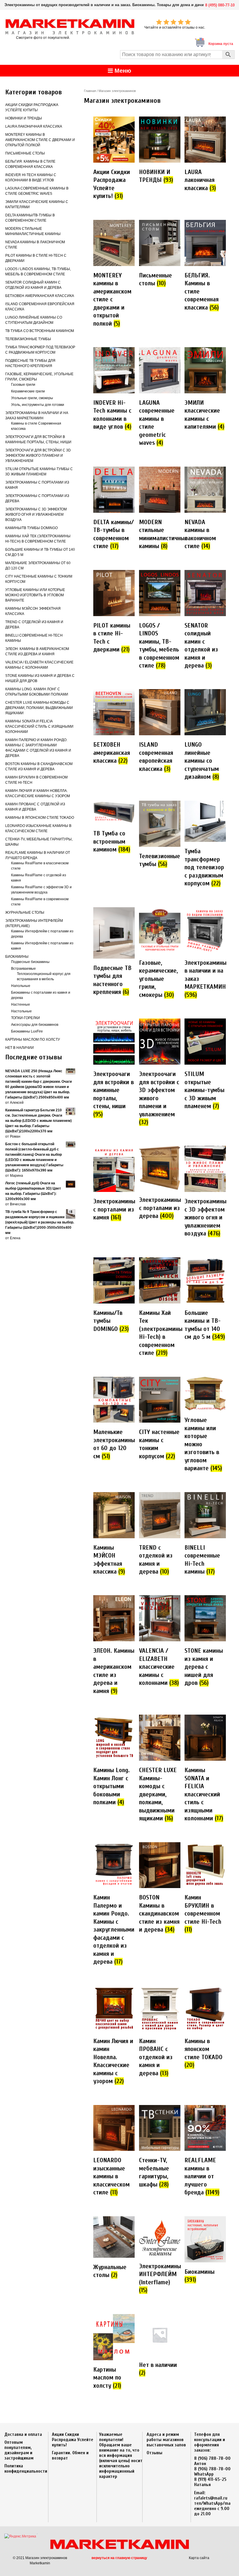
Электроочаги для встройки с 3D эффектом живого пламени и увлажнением (38, 456)
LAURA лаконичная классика (34, 126)
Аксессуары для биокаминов (35, 1025)
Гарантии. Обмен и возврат (70, 2455)
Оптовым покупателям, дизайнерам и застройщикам (19, 2450)
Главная (90, 91)
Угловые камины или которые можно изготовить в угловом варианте (35, 595)
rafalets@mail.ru (211, 2498)
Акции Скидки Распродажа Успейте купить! (73, 2440)
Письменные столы (25, 153)
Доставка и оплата (23, 2434)
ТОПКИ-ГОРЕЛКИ (26, 1018)
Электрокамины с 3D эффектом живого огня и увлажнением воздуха (36, 514)
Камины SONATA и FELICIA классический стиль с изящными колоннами (39, 726)
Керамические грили (28, 391)
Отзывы (154, 2453)
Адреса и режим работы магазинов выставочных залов (166, 2440)
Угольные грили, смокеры (32, 398)
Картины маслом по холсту (33, 1040)
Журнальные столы (25, 912)
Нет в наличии (20, 1048)
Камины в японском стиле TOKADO (40, 818)
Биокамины (17, 957)
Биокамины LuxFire (27, 1031)
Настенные (21, 1004)
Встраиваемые (23, 969)
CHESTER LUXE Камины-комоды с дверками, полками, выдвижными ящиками (39, 708)
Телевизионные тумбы (28, 339)
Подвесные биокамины (30, 962)
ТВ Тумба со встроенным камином (40, 331)
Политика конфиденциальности (26, 2469)
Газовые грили (23, 385)
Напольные (21, 986)
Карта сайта (199, 2558)
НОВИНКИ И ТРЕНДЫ (24, 118)
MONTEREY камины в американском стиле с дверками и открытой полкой (40, 140)
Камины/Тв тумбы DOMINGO (31, 528)
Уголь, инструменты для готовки (38, 405)
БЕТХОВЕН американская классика (40, 296)
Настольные (21, 1011)
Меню (122, 71)
